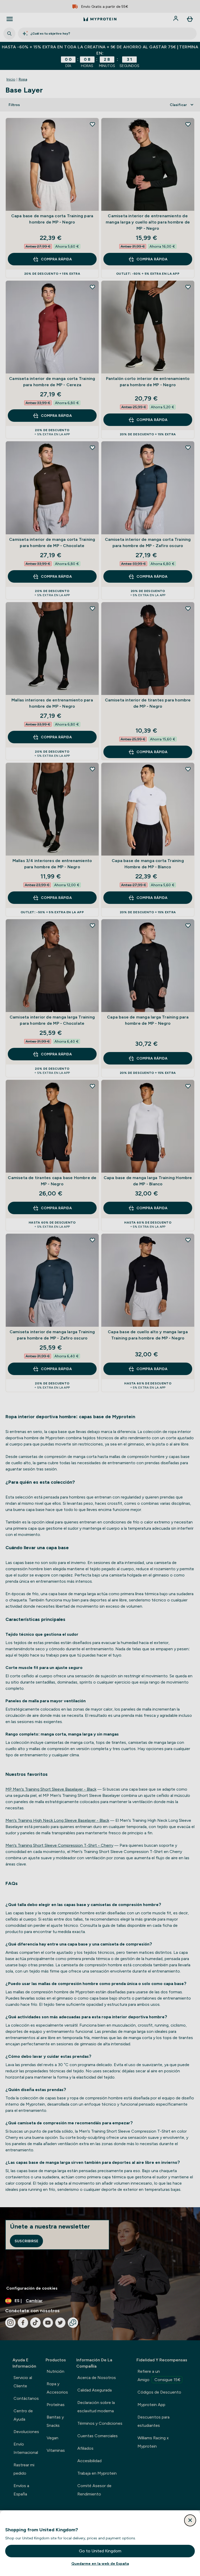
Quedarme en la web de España (100, 2564)
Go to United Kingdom (100, 2551)
